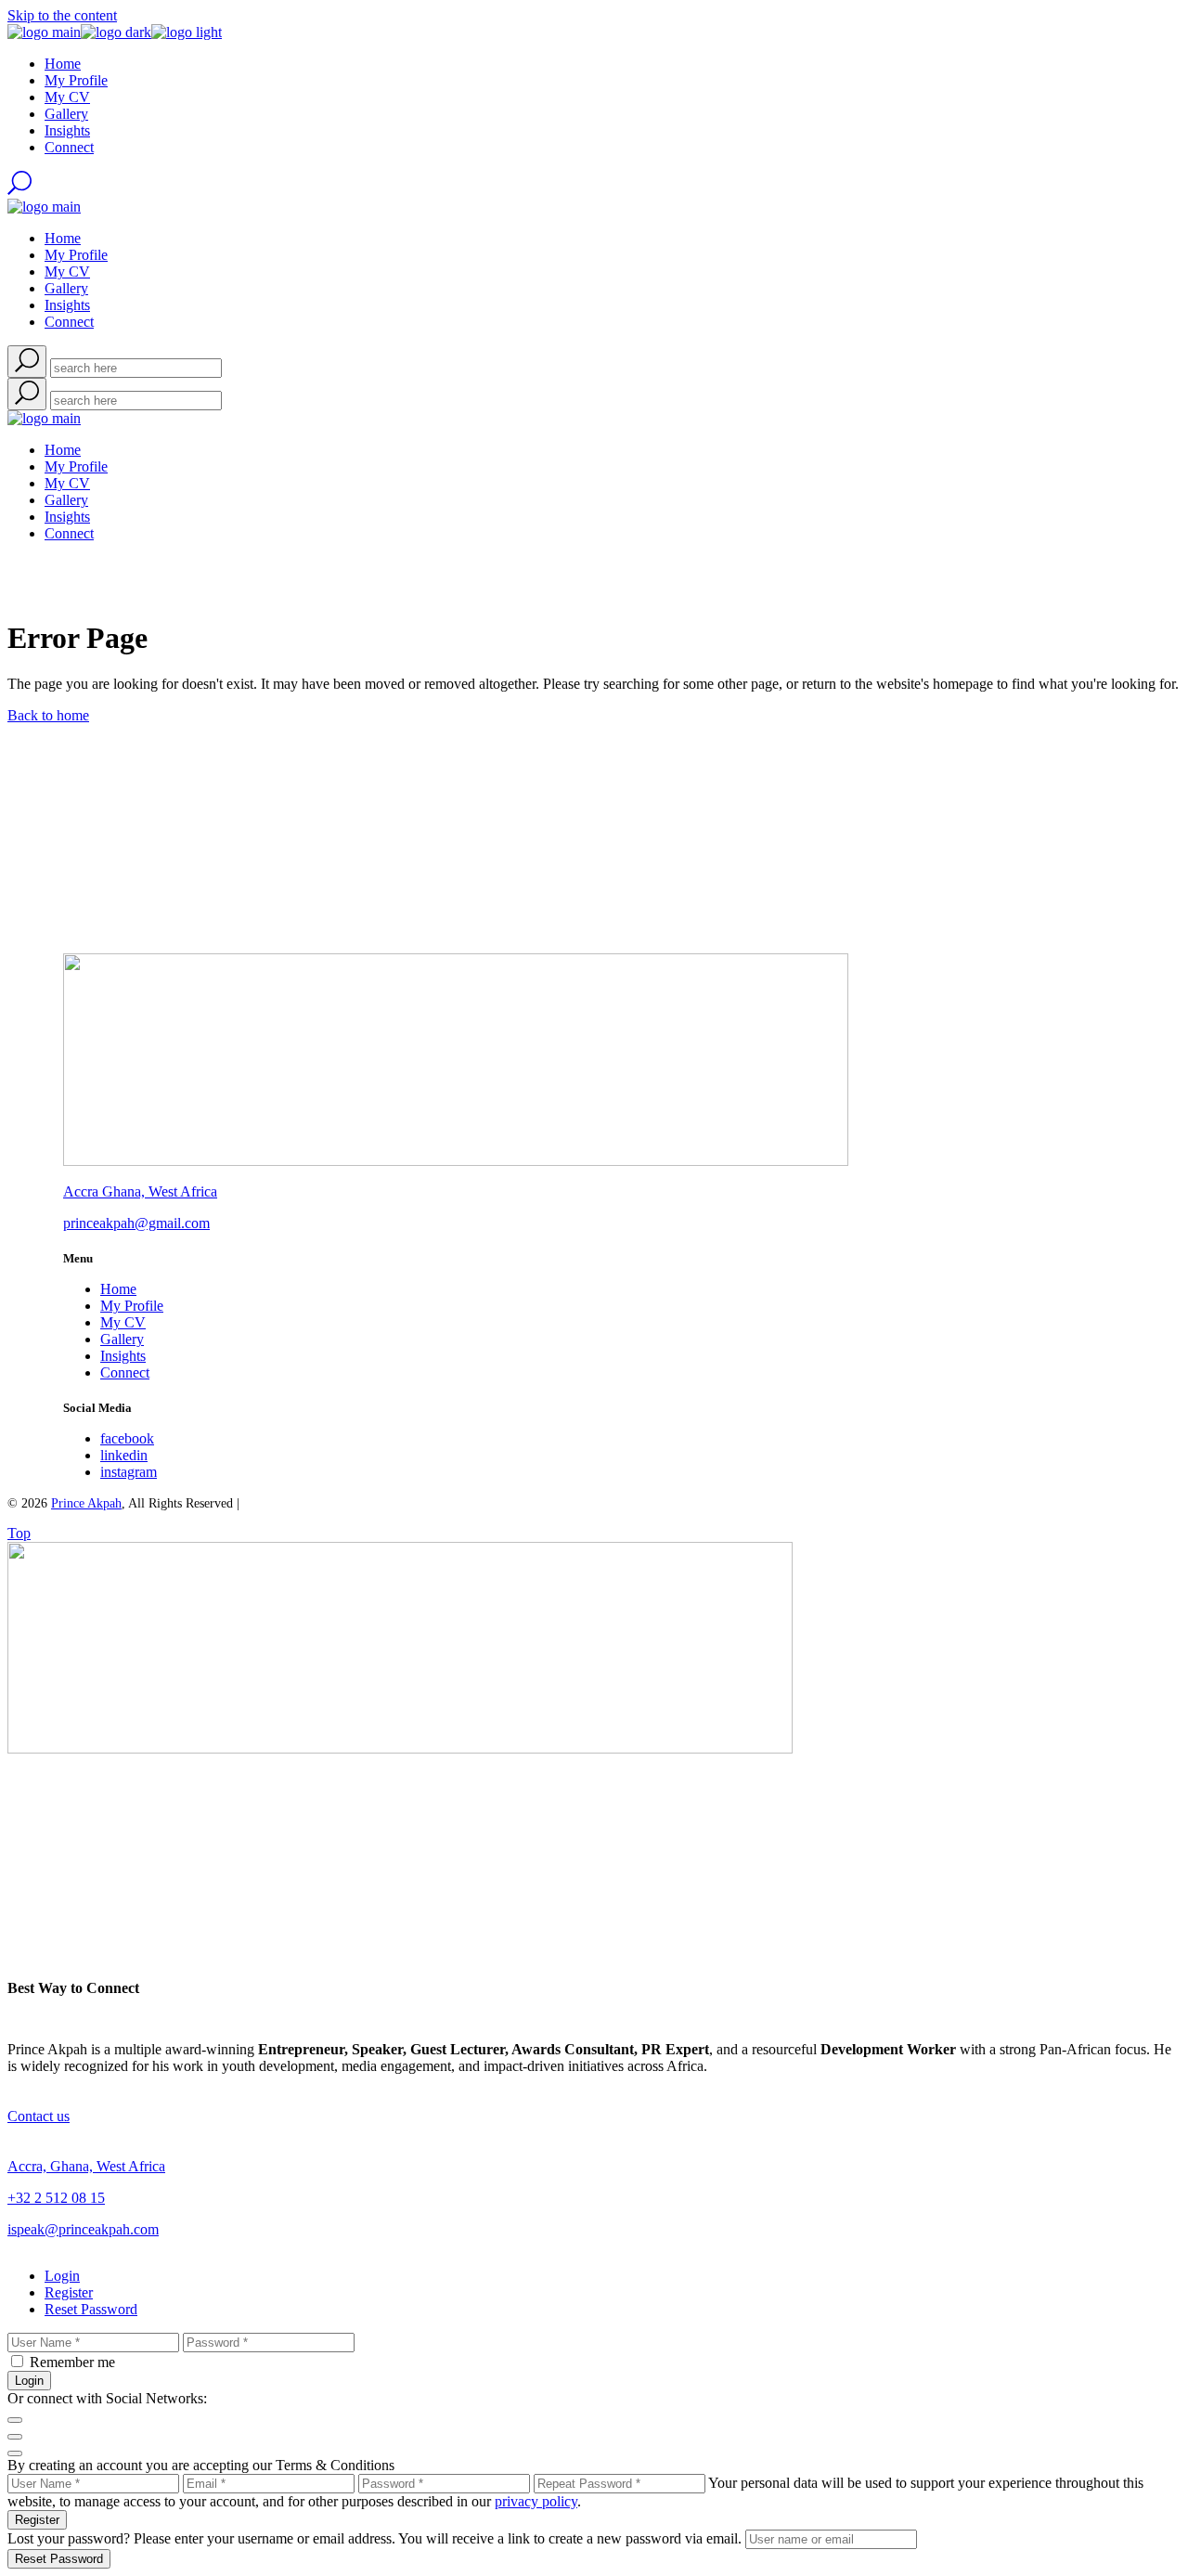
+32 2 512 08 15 (56, 2198)
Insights (123, 1356)
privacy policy (536, 2501)
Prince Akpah (86, 1503)
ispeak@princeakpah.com (83, 2229)
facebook (127, 1438)
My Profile (132, 1306)
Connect (125, 1372)
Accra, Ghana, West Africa (86, 2166)
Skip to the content (62, 15)
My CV (123, 1322)
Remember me (72, 2362)
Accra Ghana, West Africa (140, 1191)
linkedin (124, 1455)
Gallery (122, 1339)
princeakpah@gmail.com (136, 1223)
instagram (129, 1472)
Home (118, 1289)
